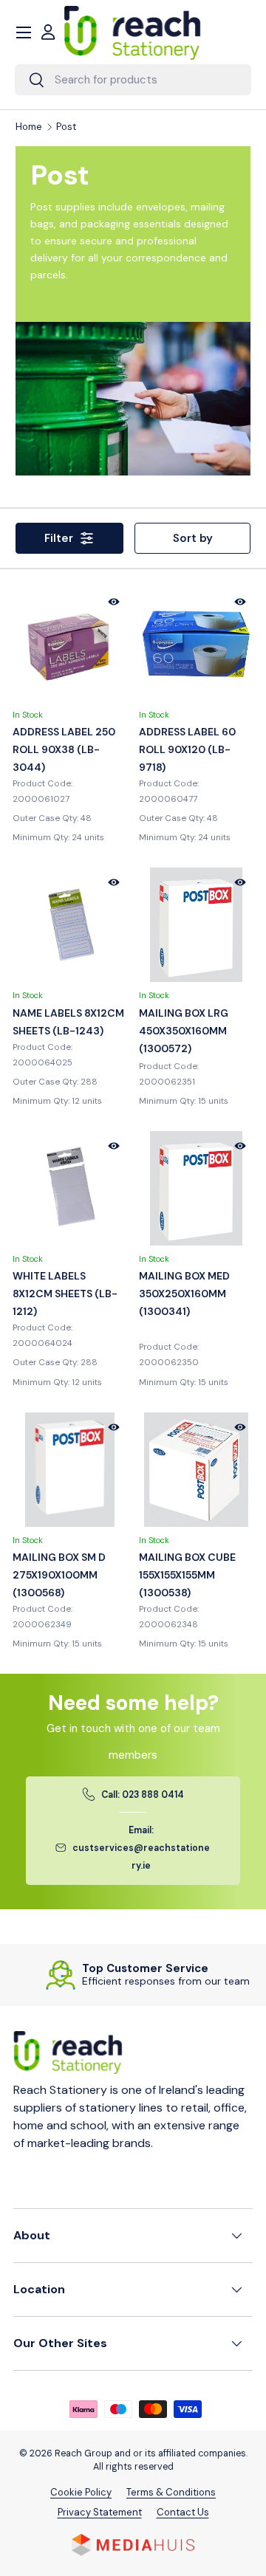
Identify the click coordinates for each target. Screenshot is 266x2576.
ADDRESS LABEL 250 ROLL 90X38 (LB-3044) (64, 749)
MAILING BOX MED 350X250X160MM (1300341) (184, 1294)
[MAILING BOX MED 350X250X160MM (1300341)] (196, 1188)
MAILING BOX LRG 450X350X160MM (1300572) (184, 1031)
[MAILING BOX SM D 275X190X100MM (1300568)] (70, 1470)
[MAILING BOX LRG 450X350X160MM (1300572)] (196, 925)
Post (66, 127)
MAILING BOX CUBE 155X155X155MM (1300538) (187, 1575)
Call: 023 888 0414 (143, 1795)
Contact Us (183, 2512)
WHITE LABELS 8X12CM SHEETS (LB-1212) (65, 1294)
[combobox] (133, 80)
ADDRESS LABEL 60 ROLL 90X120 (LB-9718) (187, 749)
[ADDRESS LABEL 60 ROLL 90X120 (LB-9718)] (196, 644)
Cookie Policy (81, 2492)
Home (29, 127)
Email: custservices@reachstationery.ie (141, 1848)
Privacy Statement (100, 2512)
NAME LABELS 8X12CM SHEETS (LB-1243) (68, 1022)
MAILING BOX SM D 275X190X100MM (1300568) (59, 1575)
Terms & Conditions (171, 2492)
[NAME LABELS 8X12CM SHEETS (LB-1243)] (70, 925)
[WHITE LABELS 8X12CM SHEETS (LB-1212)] (70, 1188)
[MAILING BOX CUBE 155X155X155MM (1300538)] (196, 1470)
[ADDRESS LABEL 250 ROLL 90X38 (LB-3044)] (70, 644)
